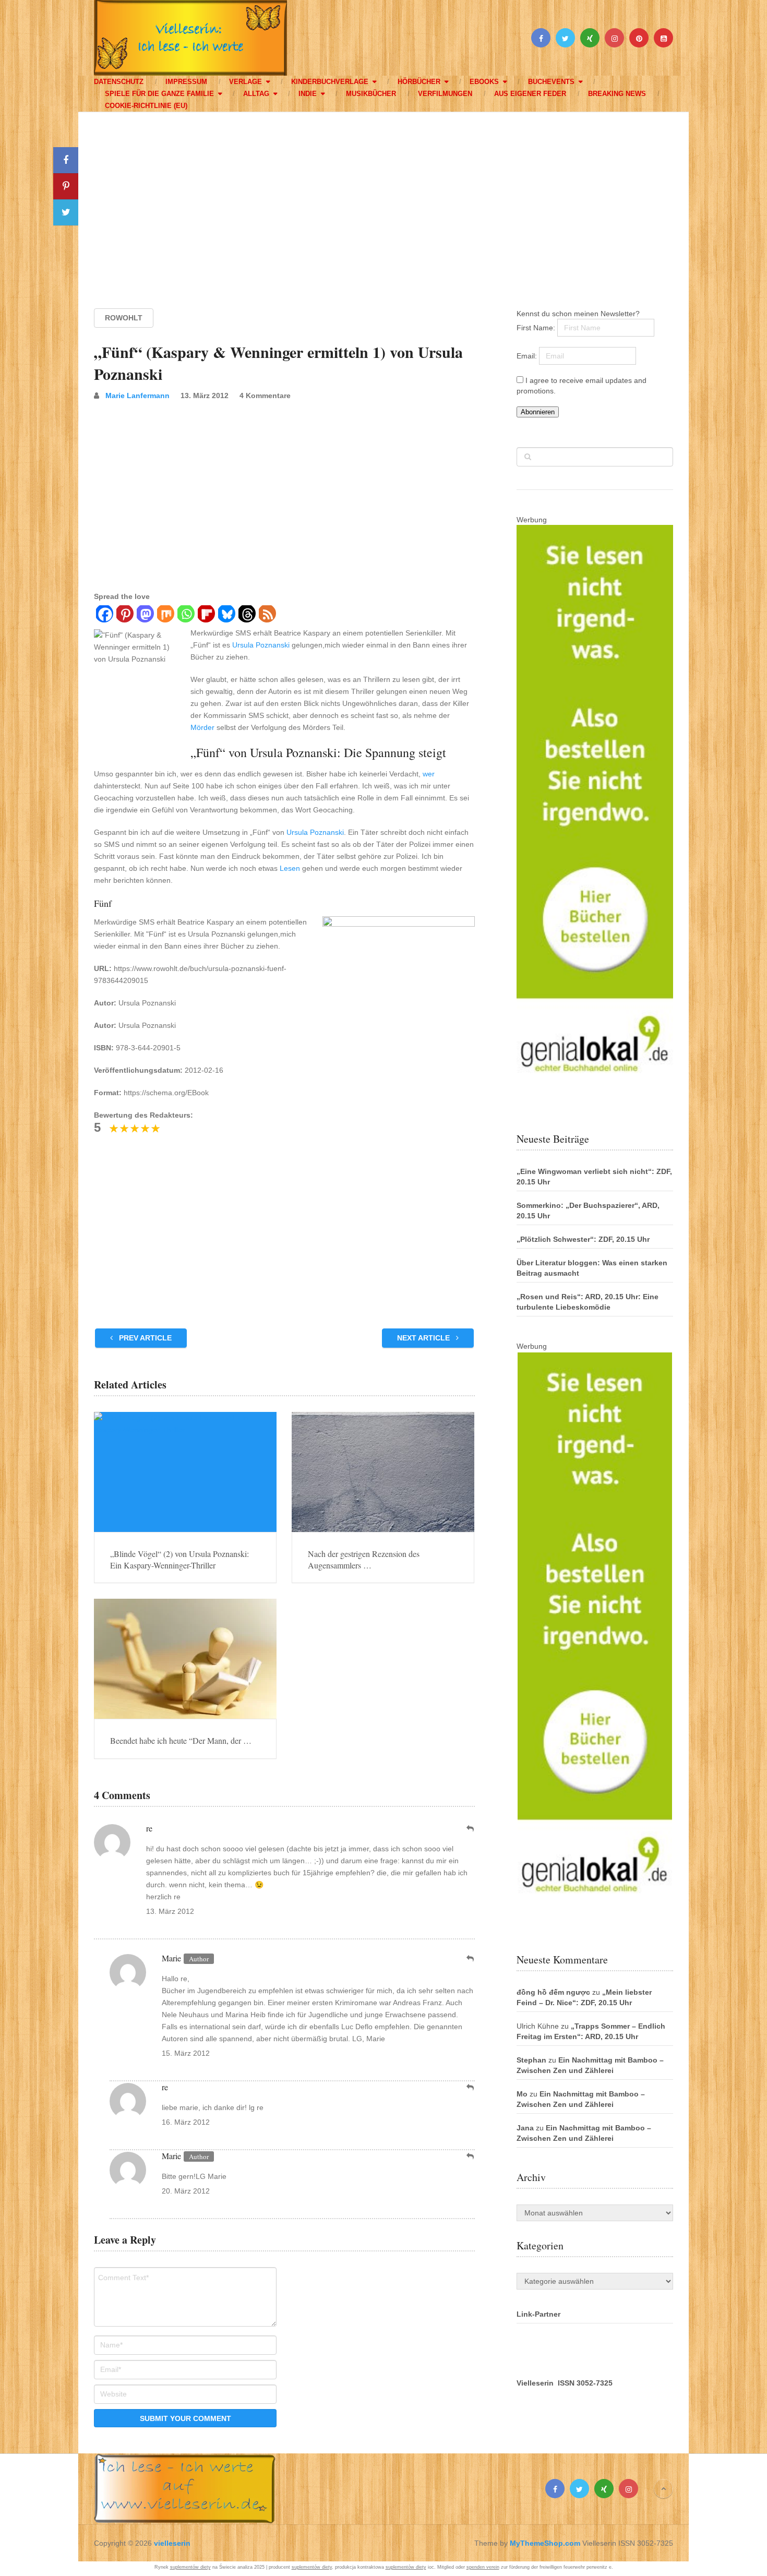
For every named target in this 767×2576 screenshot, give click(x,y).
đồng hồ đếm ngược (553, 1992)
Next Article (424, 1338)
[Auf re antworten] (471, 1829)
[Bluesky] (226, 615)
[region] (383, 200)
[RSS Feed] (267, 615)
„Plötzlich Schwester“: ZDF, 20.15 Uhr (583, 1239)
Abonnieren (538, 412)
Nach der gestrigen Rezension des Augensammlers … (364, 1559)
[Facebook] (104, 615)
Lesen (290, 868)
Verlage (245, 82)
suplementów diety (190, 2567)
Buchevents (551, 82)
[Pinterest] (124, 615)
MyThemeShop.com (545, 2543)
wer (429, 774)
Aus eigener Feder (530, 94)
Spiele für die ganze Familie (159, 94)
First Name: (537, 328)
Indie (308, 94)
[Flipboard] (206, 615)
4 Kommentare (265, 396)
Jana (525, 2128)
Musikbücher (371, 94)
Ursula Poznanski (261, 645)
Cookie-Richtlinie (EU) (146, 106)
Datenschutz (119, 82)
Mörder (202, 727)
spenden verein (483, 2567)
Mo (522, 2094)
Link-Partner (538, 2314)
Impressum (186, 82)
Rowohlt (124, 318)
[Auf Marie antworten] (471, 1958)
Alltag (256, 94)
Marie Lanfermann (137, 396)
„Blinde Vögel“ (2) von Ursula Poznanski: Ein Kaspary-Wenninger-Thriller (179, 1559)
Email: (528, 356)
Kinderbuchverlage (330, 82)
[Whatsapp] (185, 615)
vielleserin (172, 2543)
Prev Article (144, 1338)
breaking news (617, 94)
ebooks (484, 82)
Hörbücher (419, 82)
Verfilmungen (445, 94)
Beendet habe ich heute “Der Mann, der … (181, 1740)
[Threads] (247, 615)
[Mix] (165, 615)
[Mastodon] (145, 615)
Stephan (531, 2060)
